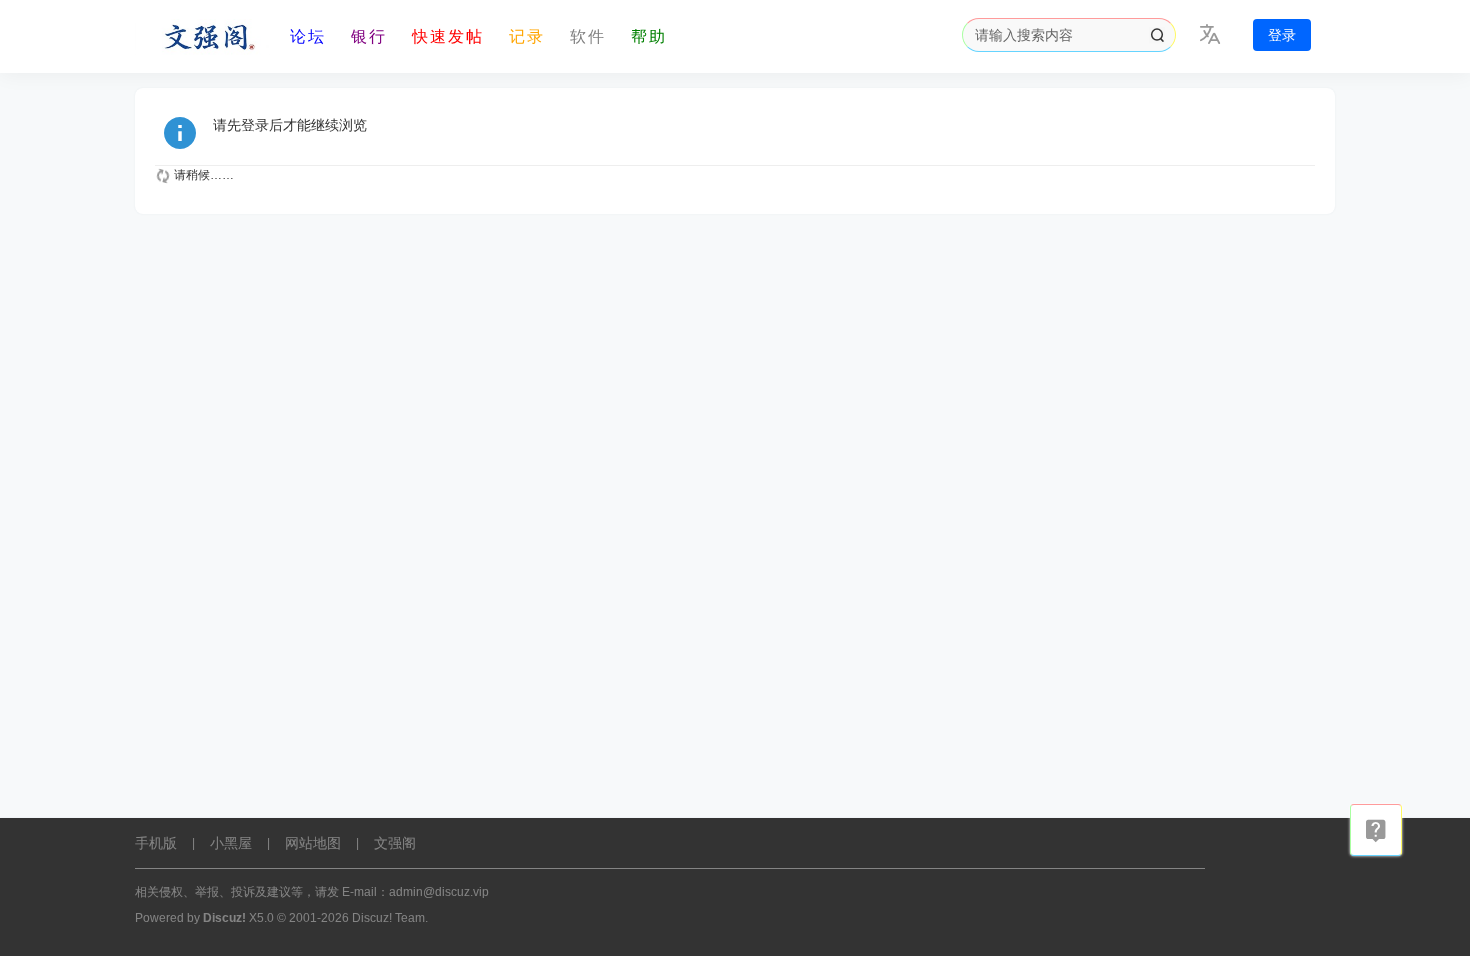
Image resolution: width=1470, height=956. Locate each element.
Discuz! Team (388, 918)
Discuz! (224, 918)
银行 (369, 36)
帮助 (649, 36)
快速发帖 (448, 36)
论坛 (308, 36)
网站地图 (313, 843)
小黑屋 (231, 843)
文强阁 (395, 843)
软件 (588, 36)
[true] (1157, 35)
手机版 (156, 843)
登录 (1282, 35)
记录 (527, 36)
